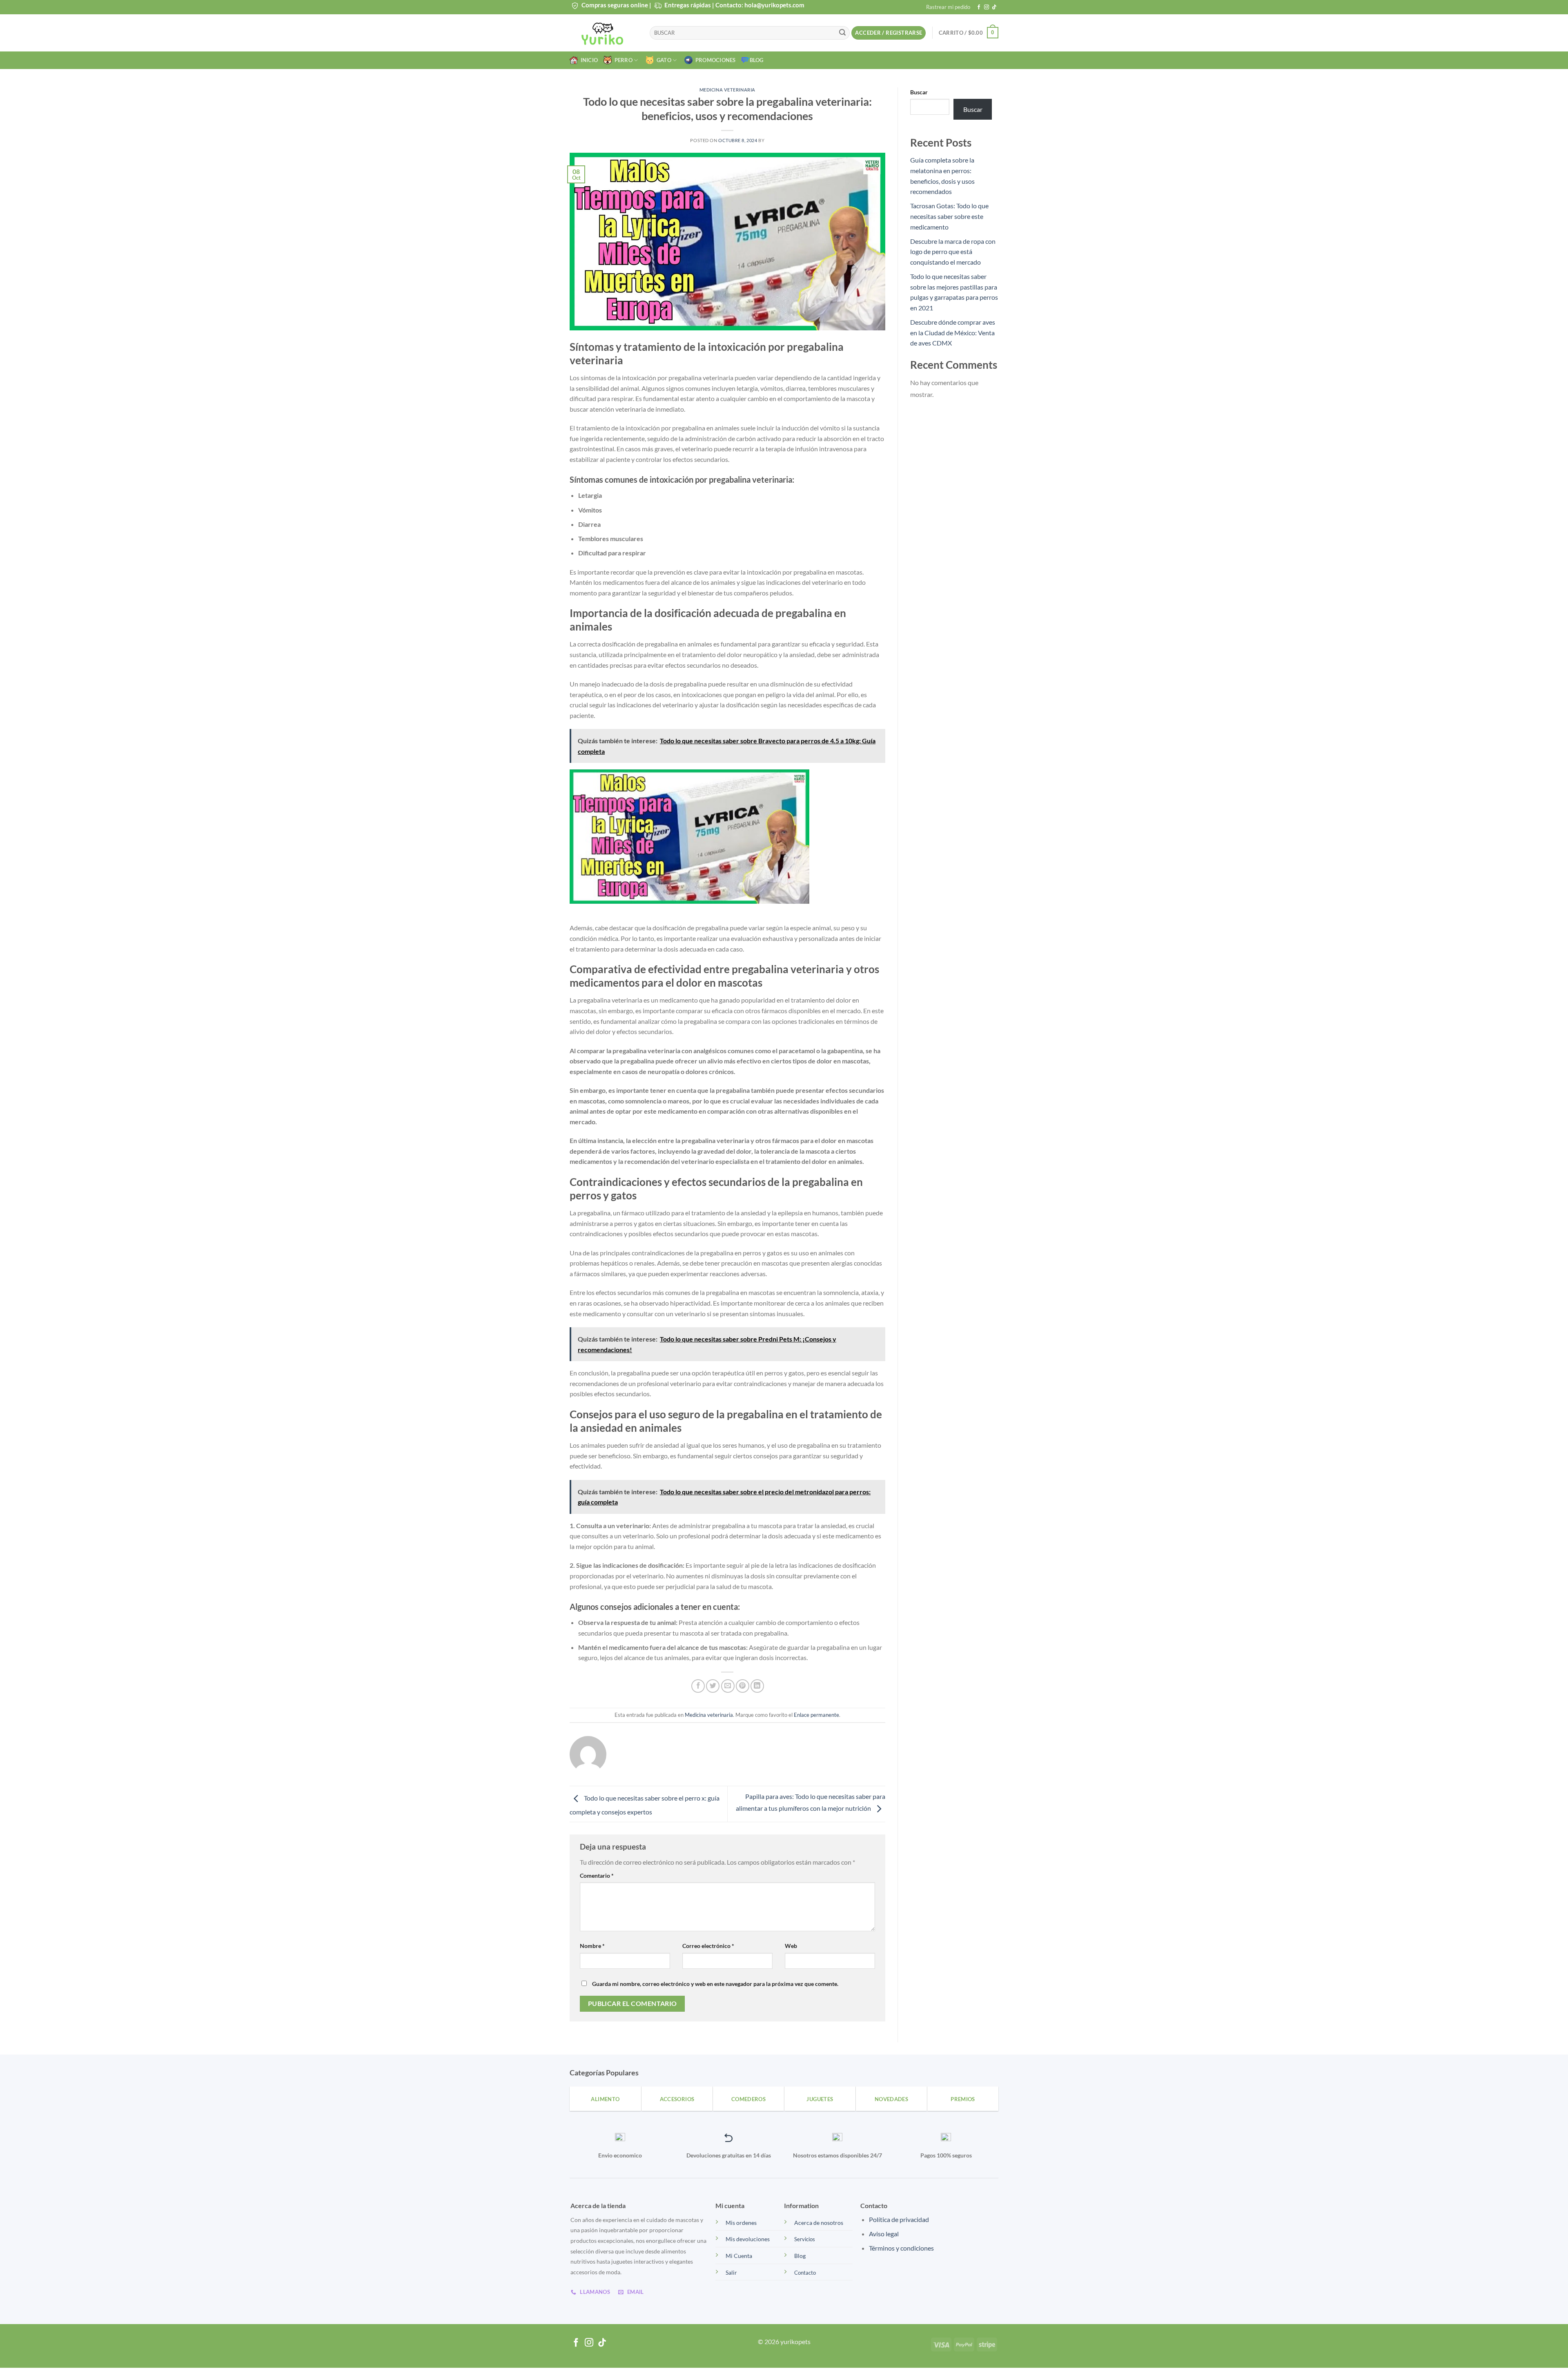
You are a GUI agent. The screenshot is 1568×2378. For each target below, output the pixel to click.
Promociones (714, 60)
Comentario (597, 1875)
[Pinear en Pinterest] (743, 1686)
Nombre (592, 1946)
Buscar (919, 92)
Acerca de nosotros (819, 2223)
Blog (757, 60)
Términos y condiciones (901, 2248)
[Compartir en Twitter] (713, 1686)
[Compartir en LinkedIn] (757, 1686)
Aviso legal (884, 2234)
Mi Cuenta (739, 2256)
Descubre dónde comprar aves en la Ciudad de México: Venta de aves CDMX (953, 332)
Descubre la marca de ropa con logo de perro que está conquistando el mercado (953, 252)
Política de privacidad (899, 2219)
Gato (663, 60)
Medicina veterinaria (727, 90)
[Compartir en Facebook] (698, 1686)
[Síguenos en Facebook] (979, 7)
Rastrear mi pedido (948, 7)
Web (791, 1946)
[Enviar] (842, 33)
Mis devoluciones (748, 2239)
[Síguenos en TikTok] (994, 7)
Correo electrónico (708, 1946)
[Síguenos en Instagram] (987, 7)
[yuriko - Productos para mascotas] (604, 33)
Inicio (588, 60)
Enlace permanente (816, 1715)
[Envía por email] (728, 1686)
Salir (731, 2272)
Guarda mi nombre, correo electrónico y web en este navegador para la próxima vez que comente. (715, 1984)
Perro (622, 60)
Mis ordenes (741, 2223)
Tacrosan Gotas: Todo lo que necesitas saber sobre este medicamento (949, 216)
